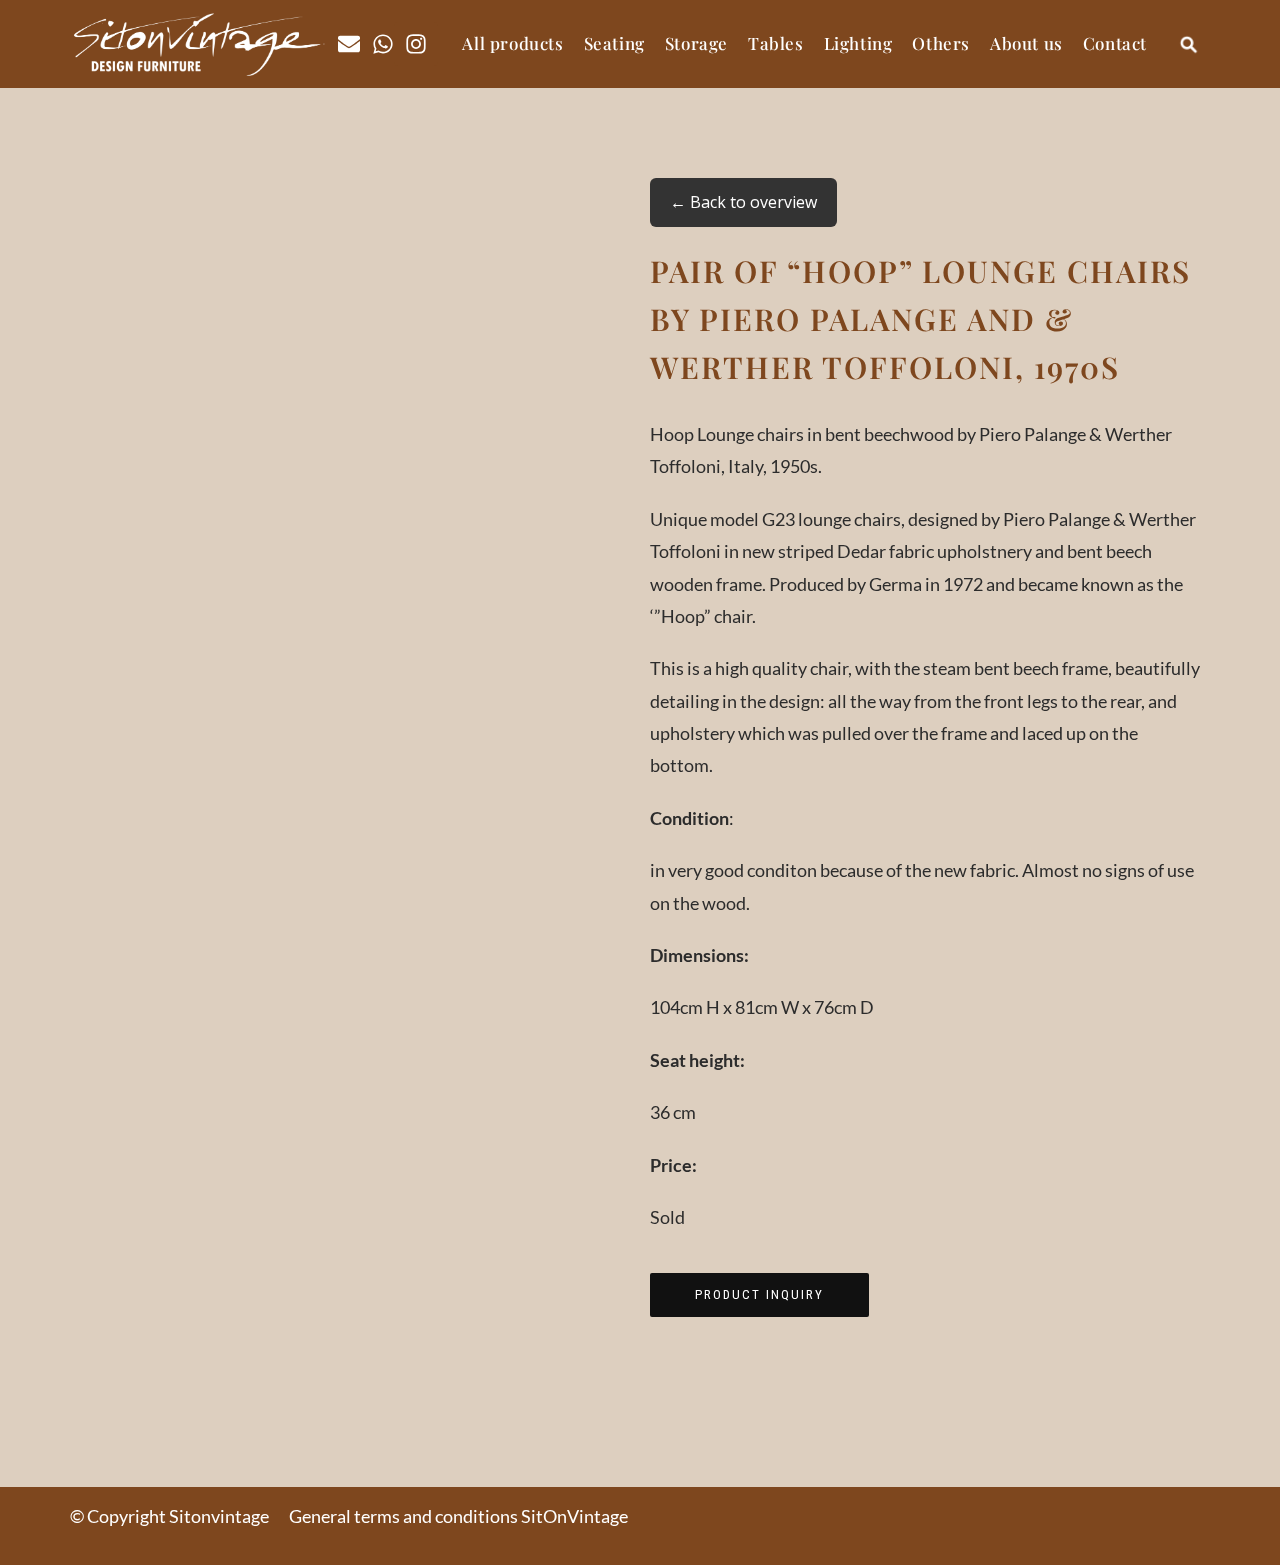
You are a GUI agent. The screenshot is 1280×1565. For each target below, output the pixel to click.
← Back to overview (743, 202)
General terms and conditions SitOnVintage (458, 1516)
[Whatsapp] (383, 44)
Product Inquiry (759, 1294)
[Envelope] (349, 44)
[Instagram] (416, 44)
